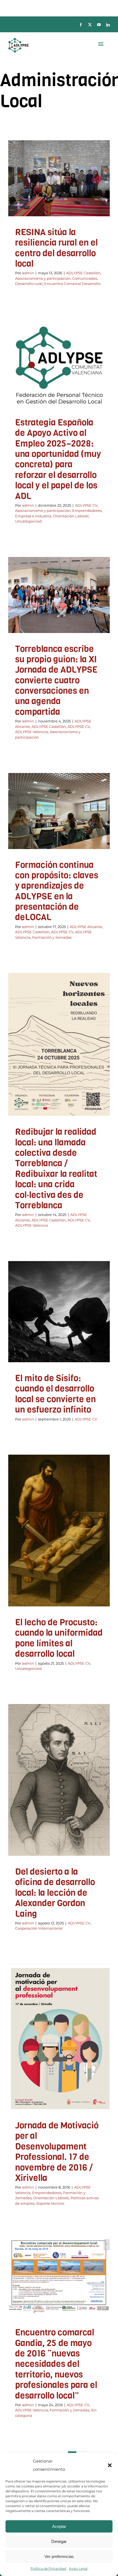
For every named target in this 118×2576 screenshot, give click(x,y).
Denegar (59, 2541)
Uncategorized (78, 404)
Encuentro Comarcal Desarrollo (59, 206)
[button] (110, 2465)
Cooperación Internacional (71, 1800)
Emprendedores (40, 397)
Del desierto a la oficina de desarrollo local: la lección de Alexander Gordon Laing (55, 1893)
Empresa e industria (74, 397)
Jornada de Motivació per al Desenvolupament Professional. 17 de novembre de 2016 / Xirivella (57, 2152)
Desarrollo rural (85, 199)
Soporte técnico (76, 2069)
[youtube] (99, 25)
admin (28, 273)
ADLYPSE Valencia (71, 624)
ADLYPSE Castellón (43, 191)
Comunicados (57, 199)
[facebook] (81, 25)
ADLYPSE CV (30, 390)
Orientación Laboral (45, 404)
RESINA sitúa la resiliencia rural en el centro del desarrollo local (56, 248)
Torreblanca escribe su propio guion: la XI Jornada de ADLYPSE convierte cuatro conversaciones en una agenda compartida (56, 680)
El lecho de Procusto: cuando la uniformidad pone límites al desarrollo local (59, 1638)
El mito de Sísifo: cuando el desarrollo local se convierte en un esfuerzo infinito (55, 1394)
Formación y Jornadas (52, 937)
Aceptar (59, 2526)
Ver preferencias (59, 2556)
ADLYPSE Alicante (41, 617)
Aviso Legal (78, 2568)
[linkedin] (108, 25)
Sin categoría (68, 2315)
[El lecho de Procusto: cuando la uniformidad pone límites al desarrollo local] (59, 1531)
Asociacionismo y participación (43, 278)
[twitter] (90, 25)
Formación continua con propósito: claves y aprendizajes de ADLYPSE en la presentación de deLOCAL (57, 891)
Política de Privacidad (48, 2568)
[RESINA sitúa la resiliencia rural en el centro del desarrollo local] (59, 178)
